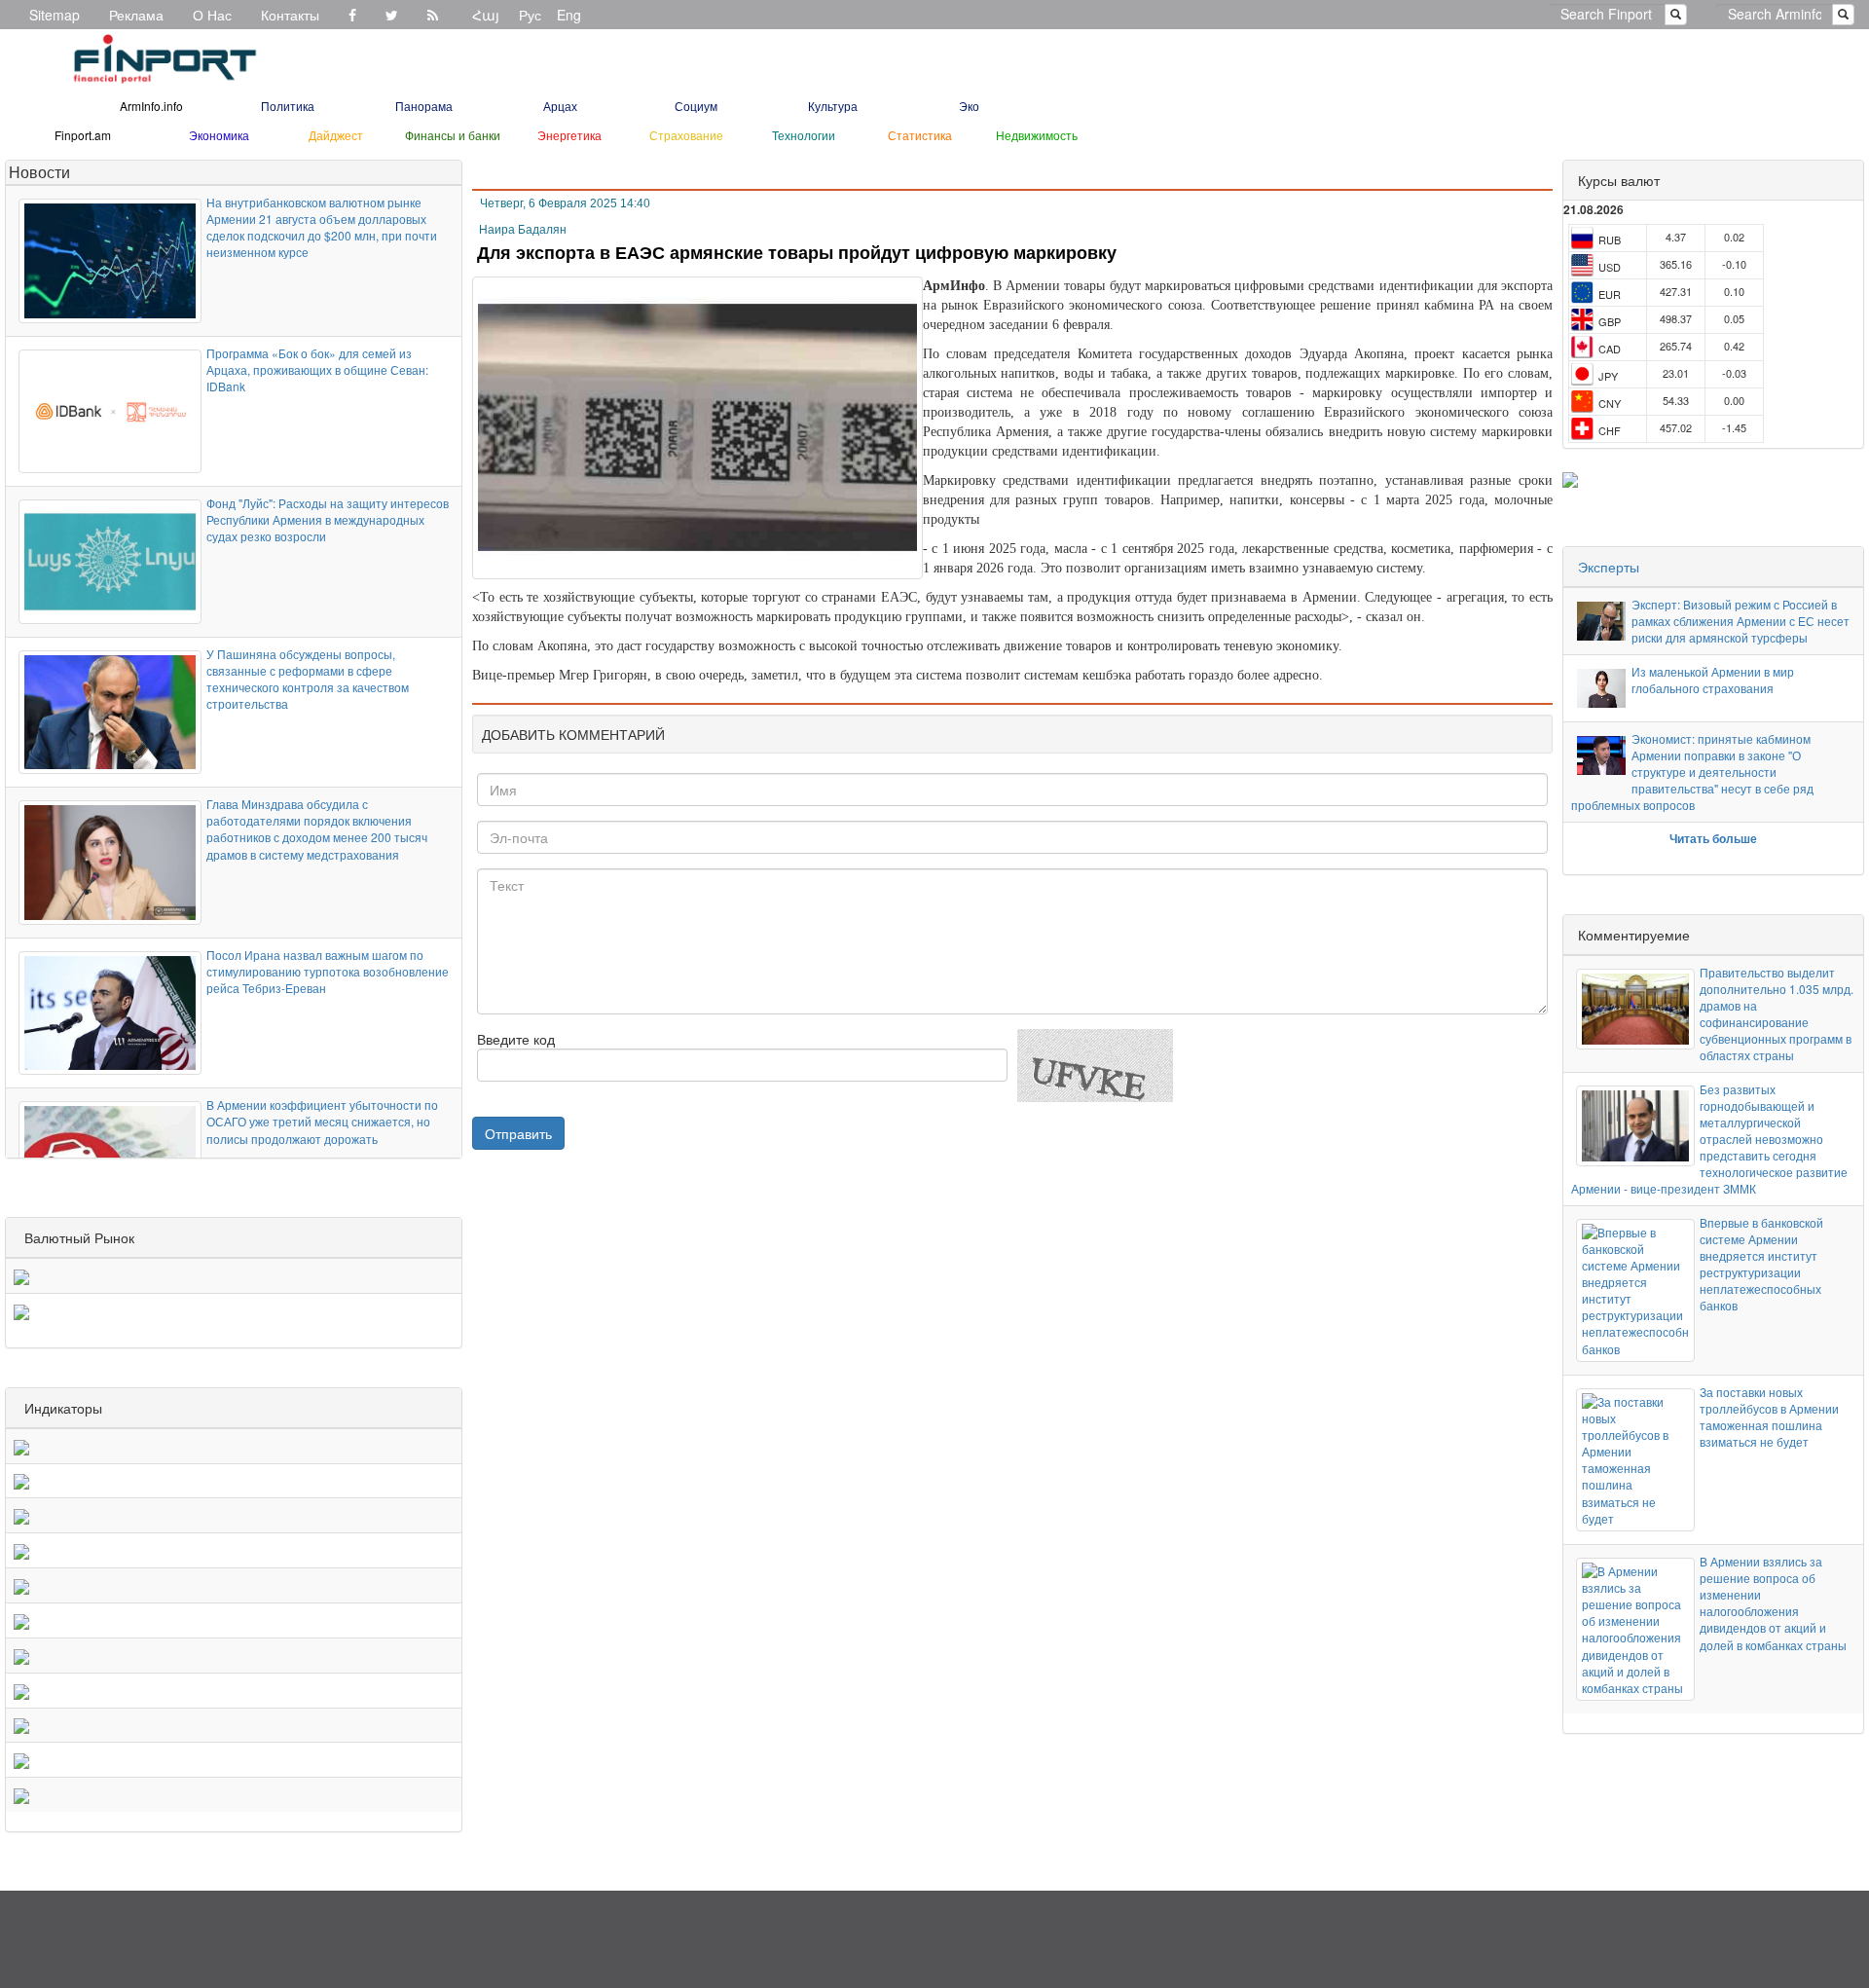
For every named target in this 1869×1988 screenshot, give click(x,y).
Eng (569, 15)
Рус (530, 15)
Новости (39, 172)
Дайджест (336, 135)
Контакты (290, 15)
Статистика (920, 135)
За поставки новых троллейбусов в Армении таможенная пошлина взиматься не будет (1769, 1417)
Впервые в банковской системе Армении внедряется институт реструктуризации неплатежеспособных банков (1761, 1264)
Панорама (424, 106)
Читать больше (1713, 838)
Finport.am (83, 135)
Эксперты (1609, 567)
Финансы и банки (453, 135)
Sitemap (55, 15)
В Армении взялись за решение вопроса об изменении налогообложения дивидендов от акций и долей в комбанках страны (1773, 1603)
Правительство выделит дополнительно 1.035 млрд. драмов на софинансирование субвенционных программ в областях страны (1777, 1014)
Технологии (804, 135)
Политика (288, 106)
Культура (833, 106)
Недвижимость (1037, 135)
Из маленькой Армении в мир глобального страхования (1713, 680)
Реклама (136, 15)
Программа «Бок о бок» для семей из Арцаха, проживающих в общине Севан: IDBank (317, 369)
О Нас (212, 15)
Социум (696, 106)
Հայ (486, 15)
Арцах (560, 106)
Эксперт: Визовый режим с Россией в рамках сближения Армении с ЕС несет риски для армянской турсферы (1741, 621)
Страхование (686, 135)
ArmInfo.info (151, 106)
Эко (969, 106)
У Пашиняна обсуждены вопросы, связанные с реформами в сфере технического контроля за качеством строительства (308, 679)
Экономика (219, 135)
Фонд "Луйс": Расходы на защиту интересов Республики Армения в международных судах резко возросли (328, 519)
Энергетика (569, 135)
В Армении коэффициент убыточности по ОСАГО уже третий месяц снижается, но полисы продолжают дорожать (322, 1121)
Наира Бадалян (523, 230)
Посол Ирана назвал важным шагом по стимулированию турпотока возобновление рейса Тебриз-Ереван (328, 971)
